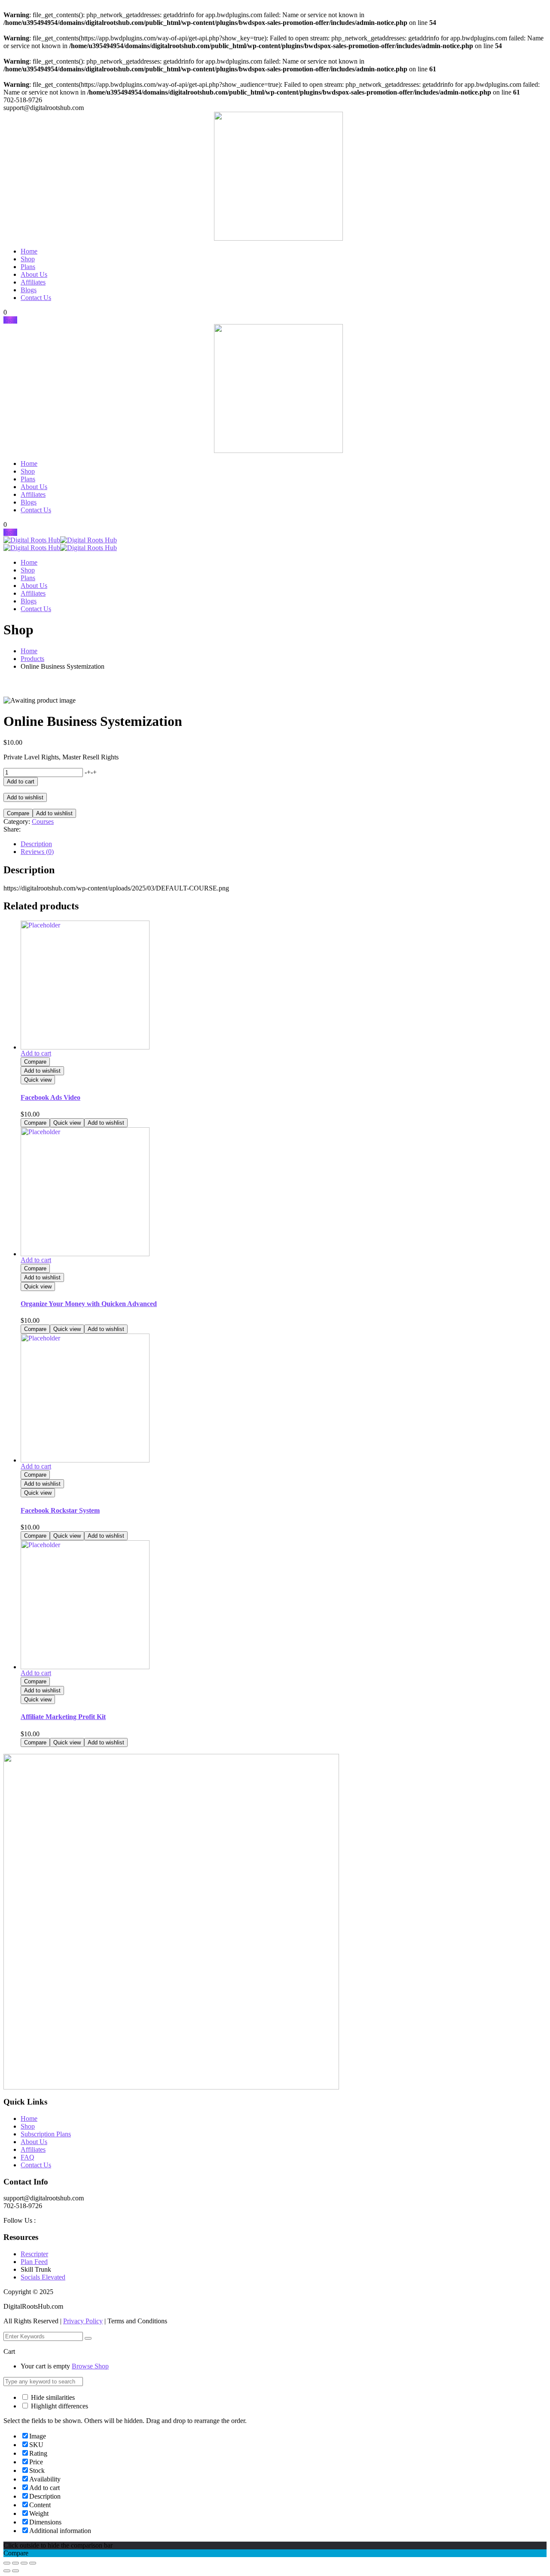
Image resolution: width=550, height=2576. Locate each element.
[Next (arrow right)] (15, 2571)
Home (29, 651)
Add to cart (21, 782)
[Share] (24, 2563)
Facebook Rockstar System (60, 1510)
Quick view (38, 1080)
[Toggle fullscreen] (15, 2563)
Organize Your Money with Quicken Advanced (89, 1304)
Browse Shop (90, 2366)
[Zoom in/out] (7, 2563)
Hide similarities (52, 2397)
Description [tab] (36, 844)
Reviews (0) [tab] (37, 852)
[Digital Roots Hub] (32, 540)
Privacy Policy (83, 2321)
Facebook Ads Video (50, 1097)
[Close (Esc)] (33, 2563)
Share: (12, 829)
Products (32, 659)
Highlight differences (59, 2406)
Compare (18, 813)
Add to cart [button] (36, 1053)
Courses (43, 821)
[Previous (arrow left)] (7, 2571)
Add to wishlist (25, 797)
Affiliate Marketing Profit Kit (63, 1717)
